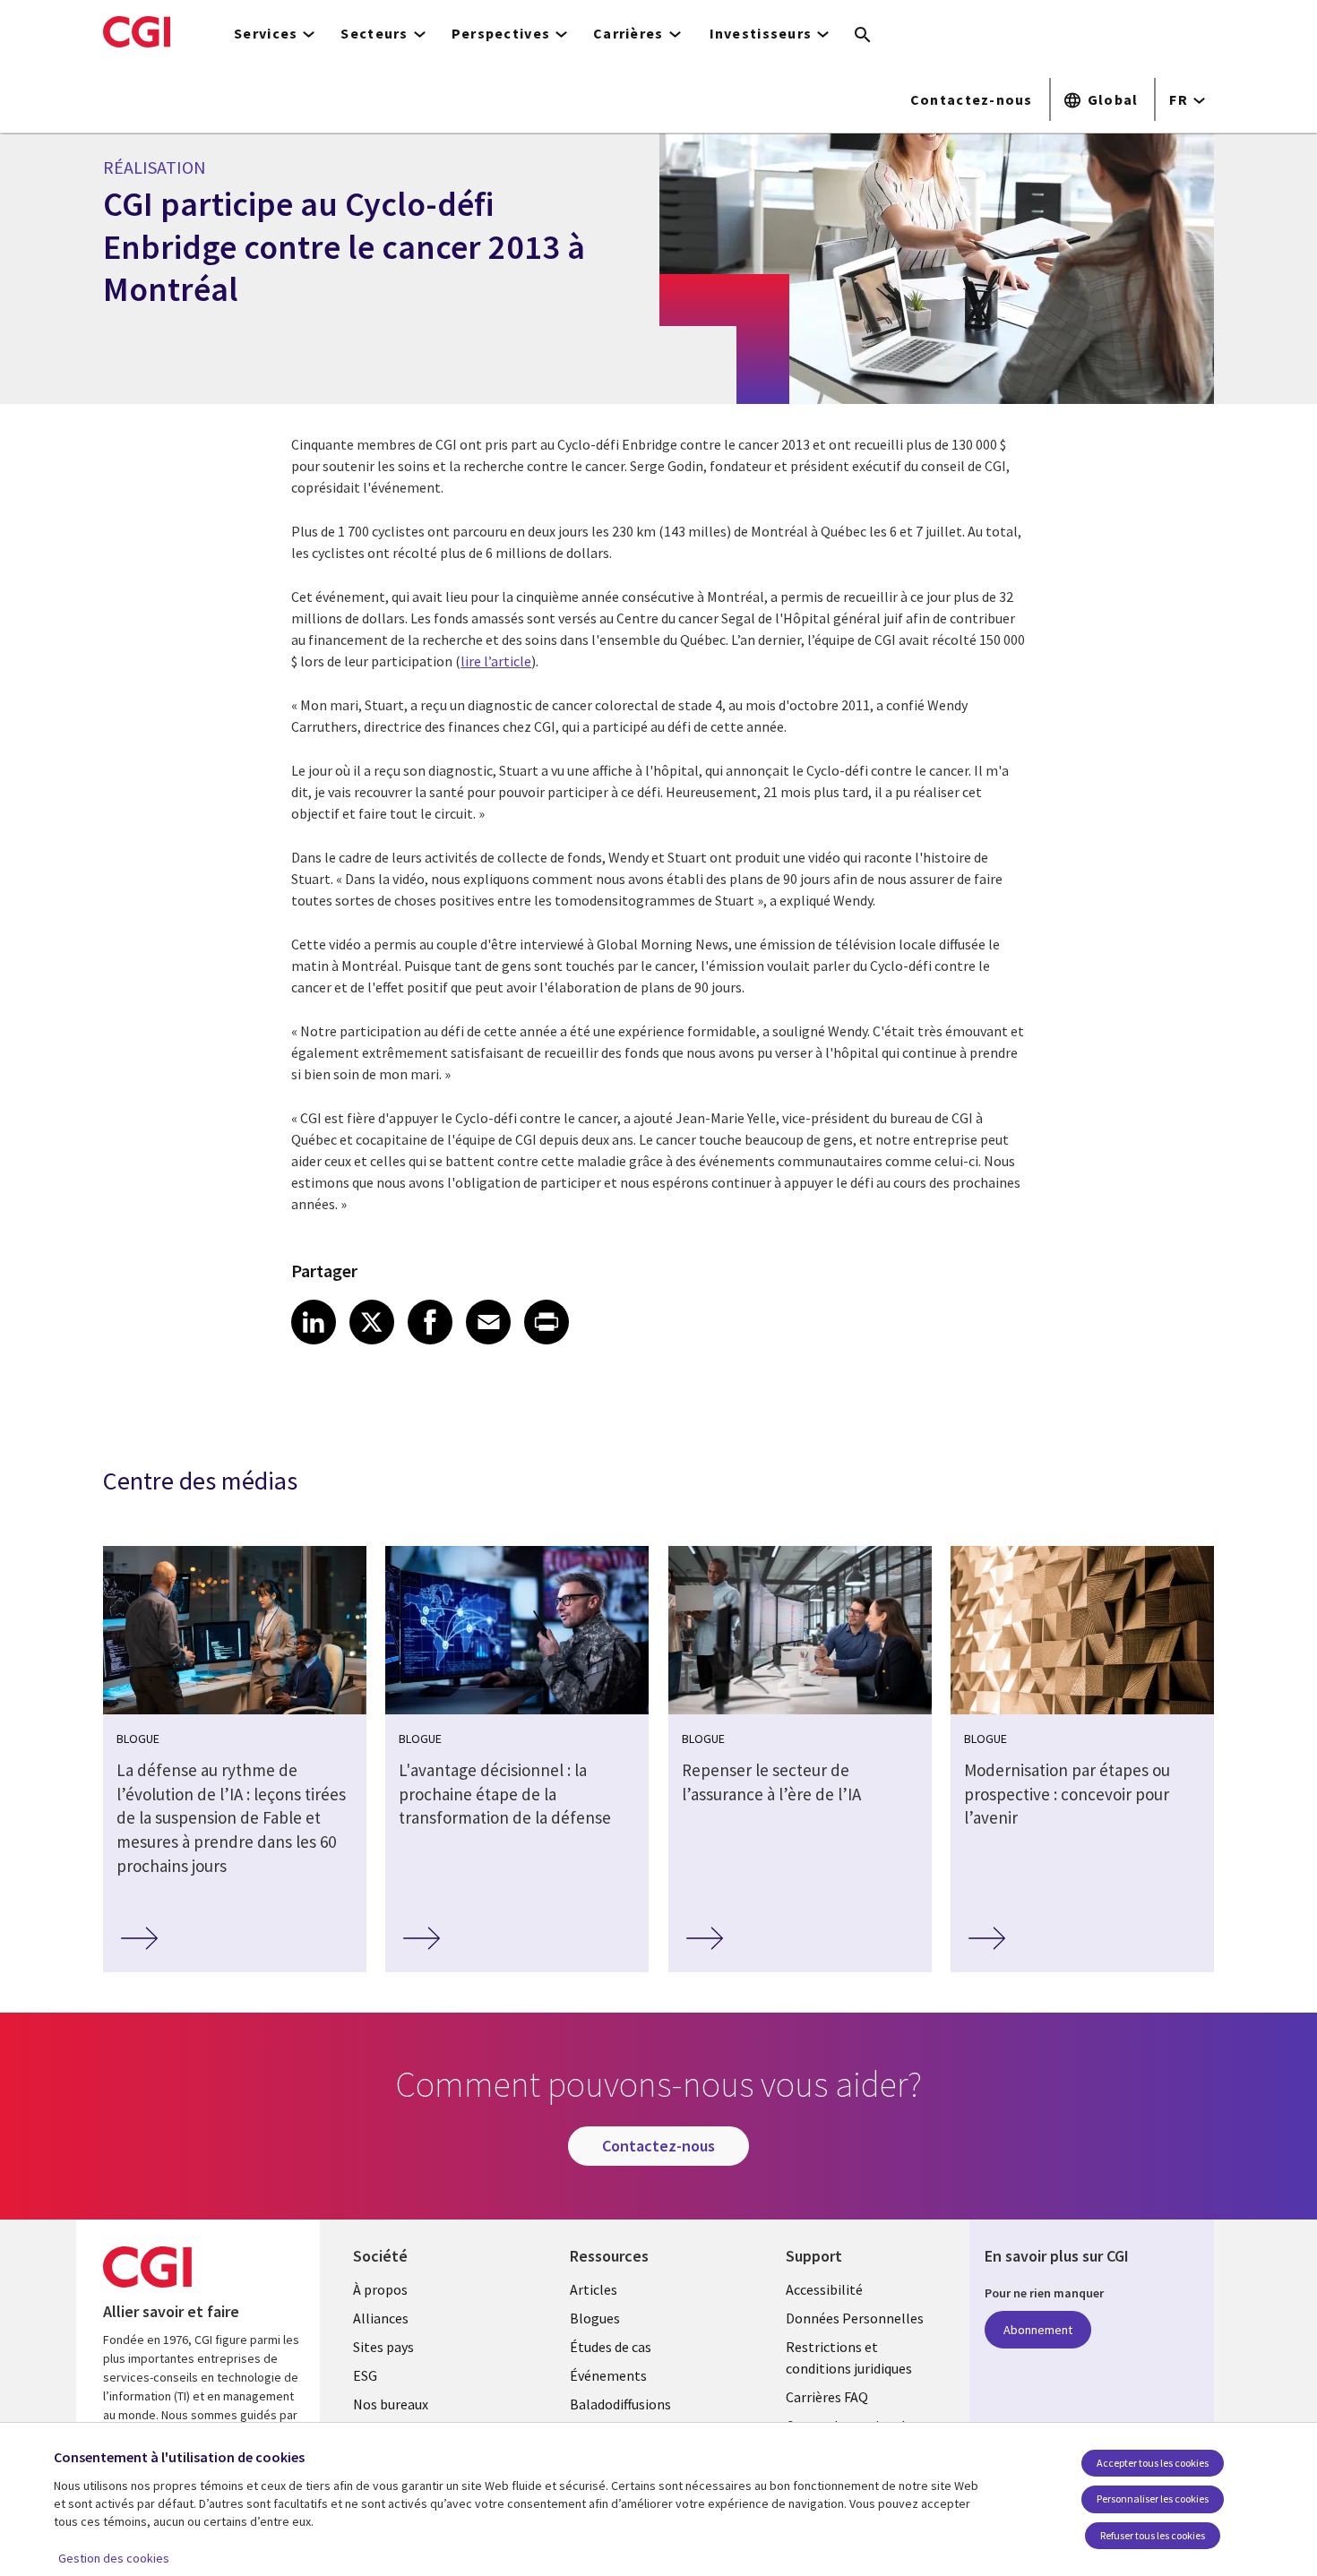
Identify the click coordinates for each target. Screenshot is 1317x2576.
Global (1113, 99)
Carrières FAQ (827, 2397)
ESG (365, 2375)
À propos (380, 2289)
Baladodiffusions (620, 2404)
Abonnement (1038, 2330)
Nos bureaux (391, 2404)
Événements (608, 2375)
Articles (594, 2289)
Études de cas (611, 2347)
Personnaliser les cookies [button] (1153, 2499)
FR (1179, 99)
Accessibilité (824, 2289)
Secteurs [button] (374, 33)
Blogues (595, 2318)
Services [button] (266, 33)
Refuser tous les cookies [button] (1153, 2535)
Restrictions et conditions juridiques (849, 2357)
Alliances (381, 2318)
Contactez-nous (972, 99)
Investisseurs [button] (761, 33)
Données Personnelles (855, 2318)
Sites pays (383, 2347)
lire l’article (496, 661)
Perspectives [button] (501, 33)
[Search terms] (863, 36)
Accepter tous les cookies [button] (1153, 2463)
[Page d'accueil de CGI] (137, 31)
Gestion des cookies (114, 2558)
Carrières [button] (628, 33)
